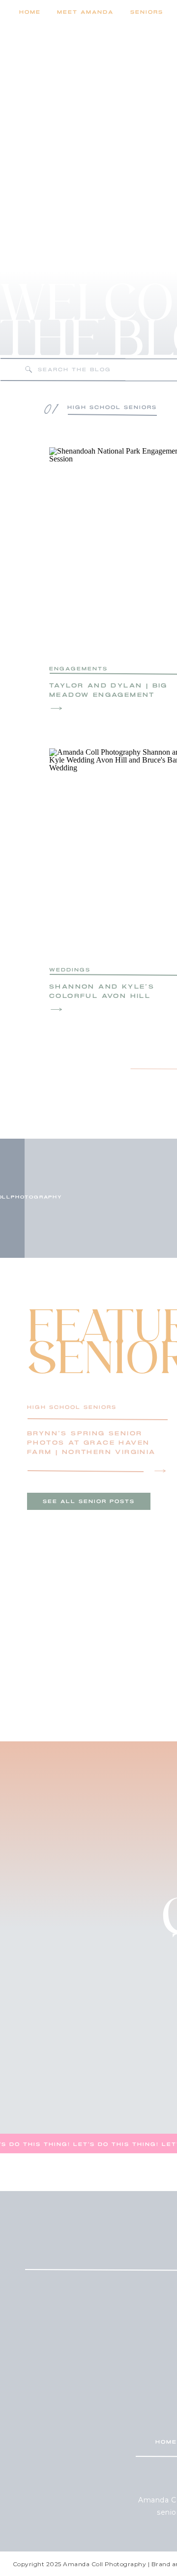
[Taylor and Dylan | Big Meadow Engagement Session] (56, 708)
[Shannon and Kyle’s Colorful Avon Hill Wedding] (56, 1009)
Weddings (70, 970)
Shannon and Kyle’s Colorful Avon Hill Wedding (102, 996)
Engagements (78, 669)
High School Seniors (72, 1407)
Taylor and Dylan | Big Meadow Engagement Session (108, 695)
